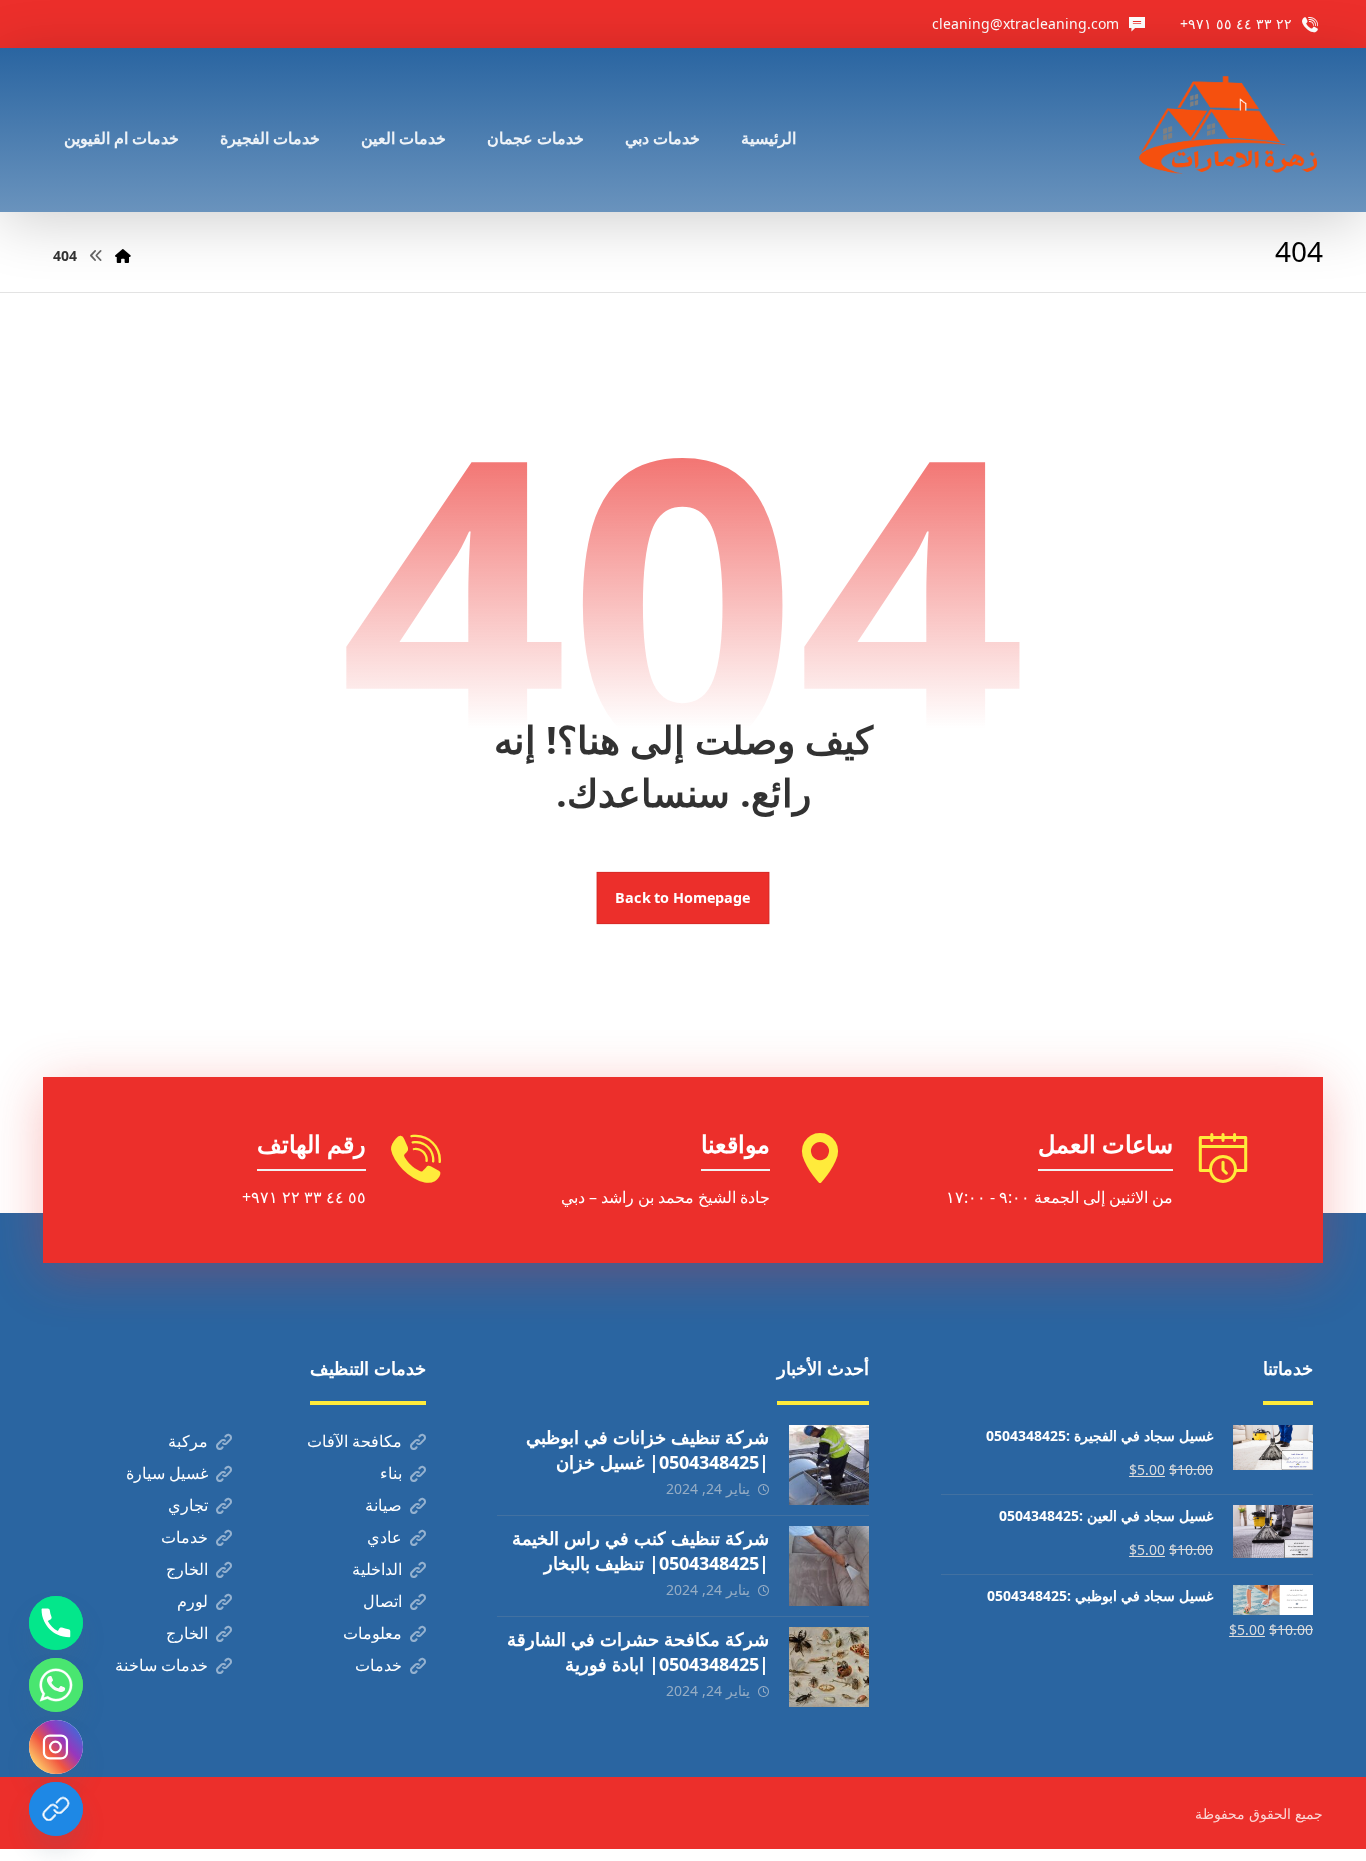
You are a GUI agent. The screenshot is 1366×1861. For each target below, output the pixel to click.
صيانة (383, 1505)
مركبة (188, 1441)
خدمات (184, 1537)
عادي (384, 1537)
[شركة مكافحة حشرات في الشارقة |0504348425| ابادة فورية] (829, 1667)
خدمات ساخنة (161, 1665)
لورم (192, 1601)
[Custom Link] (56, 1809)
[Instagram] (56, 1747)
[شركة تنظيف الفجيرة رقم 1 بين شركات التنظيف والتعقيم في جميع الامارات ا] (1230, 130)
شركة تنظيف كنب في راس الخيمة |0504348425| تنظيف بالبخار (640, 1550)
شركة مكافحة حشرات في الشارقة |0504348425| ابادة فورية (638, 1651)
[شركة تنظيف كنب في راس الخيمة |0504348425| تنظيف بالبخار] (829, 1566)
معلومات (372, 1633)
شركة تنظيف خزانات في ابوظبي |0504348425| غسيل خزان (647, 1449)
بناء (391, 1473)
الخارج (187, 1569)
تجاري (188, 1505)
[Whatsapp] (56, 1685)
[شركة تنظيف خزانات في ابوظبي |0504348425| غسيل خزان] (829, 1465)
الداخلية (377, 1569)
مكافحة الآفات (354, 1441)
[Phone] (56, 1623)
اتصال (382, 1601)
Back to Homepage (683, 898)
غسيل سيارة (167, 1473)
